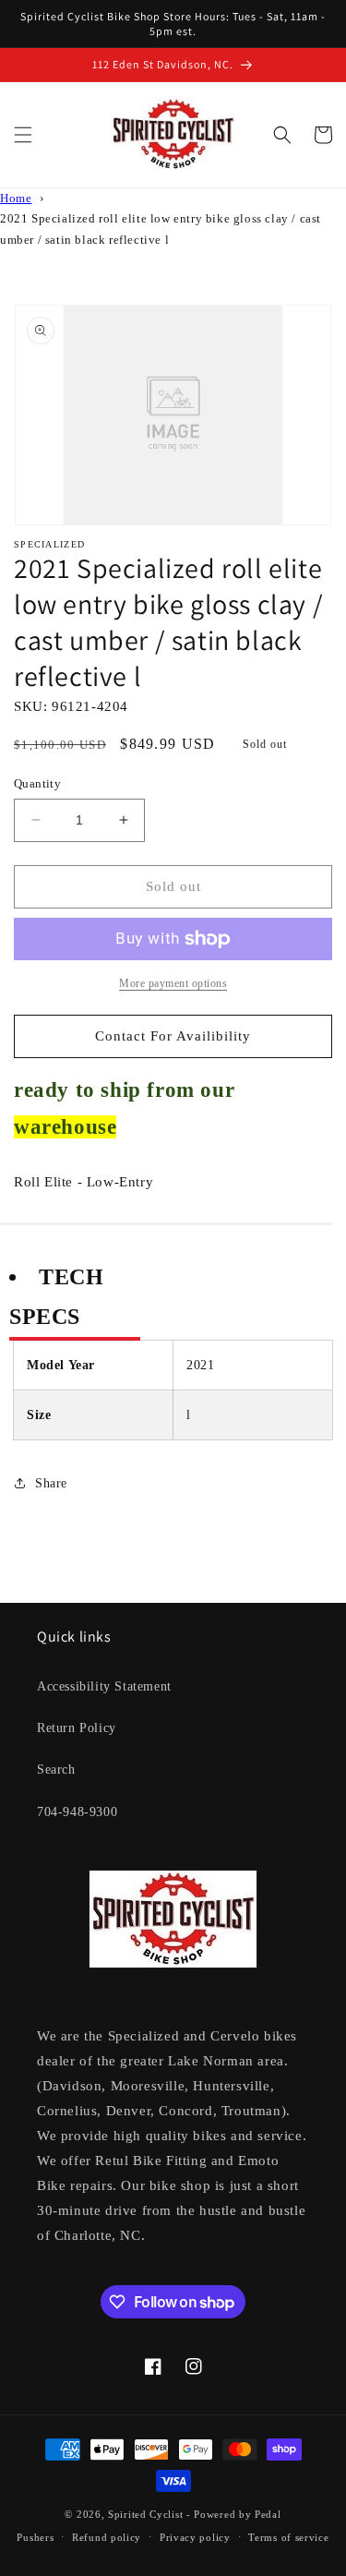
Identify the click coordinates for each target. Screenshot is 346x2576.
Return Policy (77, 1728)
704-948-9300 (77, 1812)
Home (16, 199)
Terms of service (288, 2537)
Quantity (37, 783)
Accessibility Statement (104, 1686)
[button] (23, 135)
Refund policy (107, 2537)
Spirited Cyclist (145, 2514)
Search (56, 1769)
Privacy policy (195, 2537)
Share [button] (51, 1483)
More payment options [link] (173, 983)
